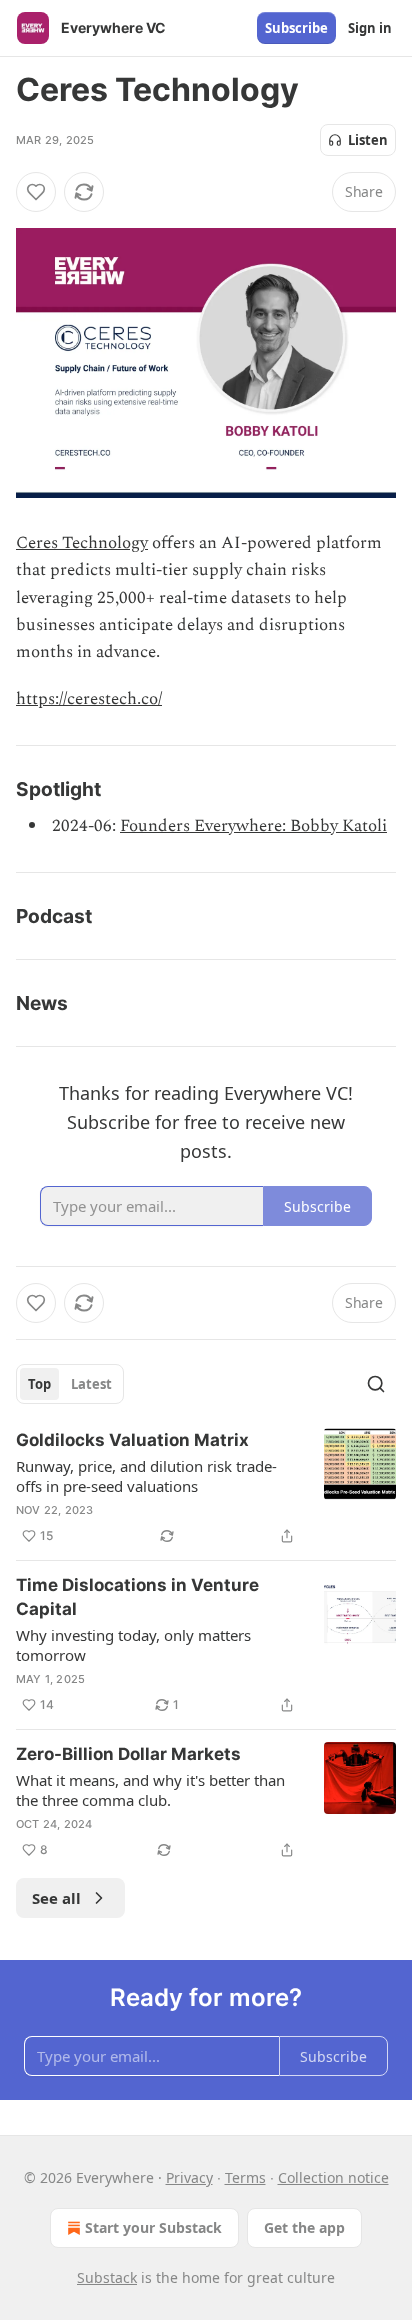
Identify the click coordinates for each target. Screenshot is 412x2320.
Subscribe (296, 28)
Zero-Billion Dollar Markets (128, 1754)
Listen (368, 140)
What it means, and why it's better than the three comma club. (150, 1790)
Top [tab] (39, 1384)
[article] (206, 1488)
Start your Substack (153, 2227)
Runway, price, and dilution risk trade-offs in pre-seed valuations (146, 1476)
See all (56, 1898)
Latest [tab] (91, 1384)
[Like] (36, 192)
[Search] (376, 1384)
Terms (245, 2177)
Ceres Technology (82, 543)
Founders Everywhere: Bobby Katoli (253, 826)
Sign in (370, 28)
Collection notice (333, 2177)
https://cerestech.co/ (89, 699)
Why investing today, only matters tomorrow (133, 1645)
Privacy (189, 2177)
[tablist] (70, 1384)
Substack (107, 2277)
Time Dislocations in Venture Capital (137, 1597)
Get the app (304, 2227)
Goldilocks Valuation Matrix (132, 1440)
